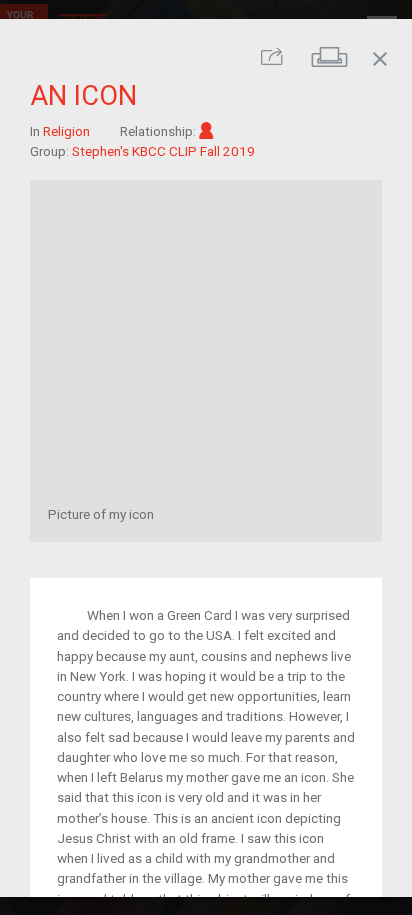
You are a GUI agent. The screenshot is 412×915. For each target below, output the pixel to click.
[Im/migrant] (206, 131)
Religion (66, 131)
